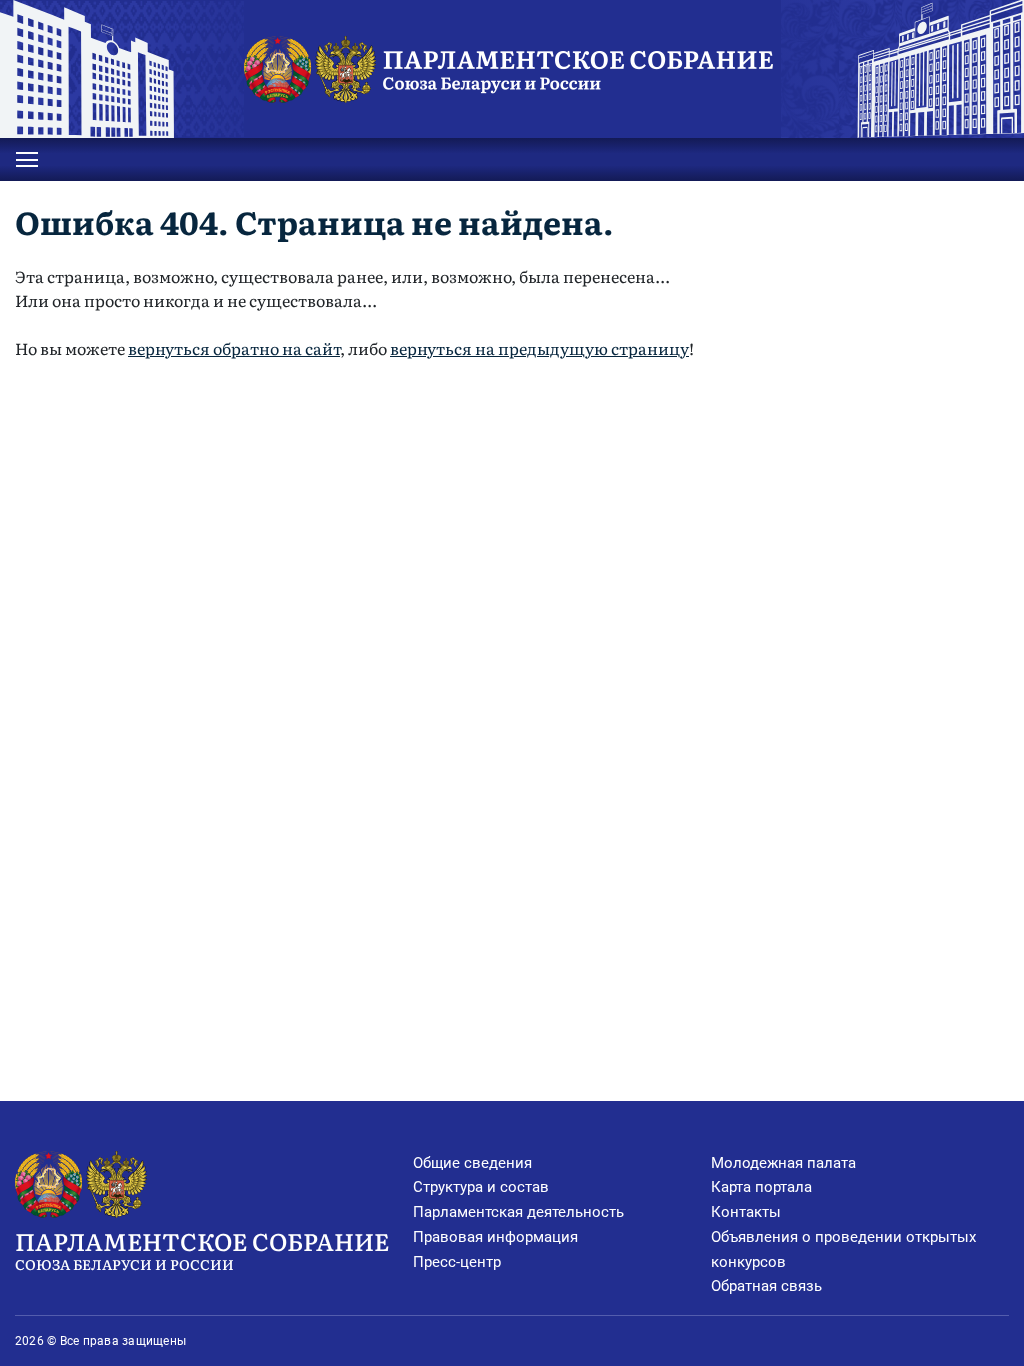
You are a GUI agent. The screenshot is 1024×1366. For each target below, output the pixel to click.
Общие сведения (472, 1163)
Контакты (746, 1212)
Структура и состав (481, 1187)
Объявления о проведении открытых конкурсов (843, 1249)
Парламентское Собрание (202, 1248)
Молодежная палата (783, 1163)
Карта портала (761, 1187)
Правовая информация (495, 1237)
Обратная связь (766, 1286)
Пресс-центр (457, 1262)
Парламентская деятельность (518, 1212)
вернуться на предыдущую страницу (539, 348)
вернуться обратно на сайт (234, 348)
